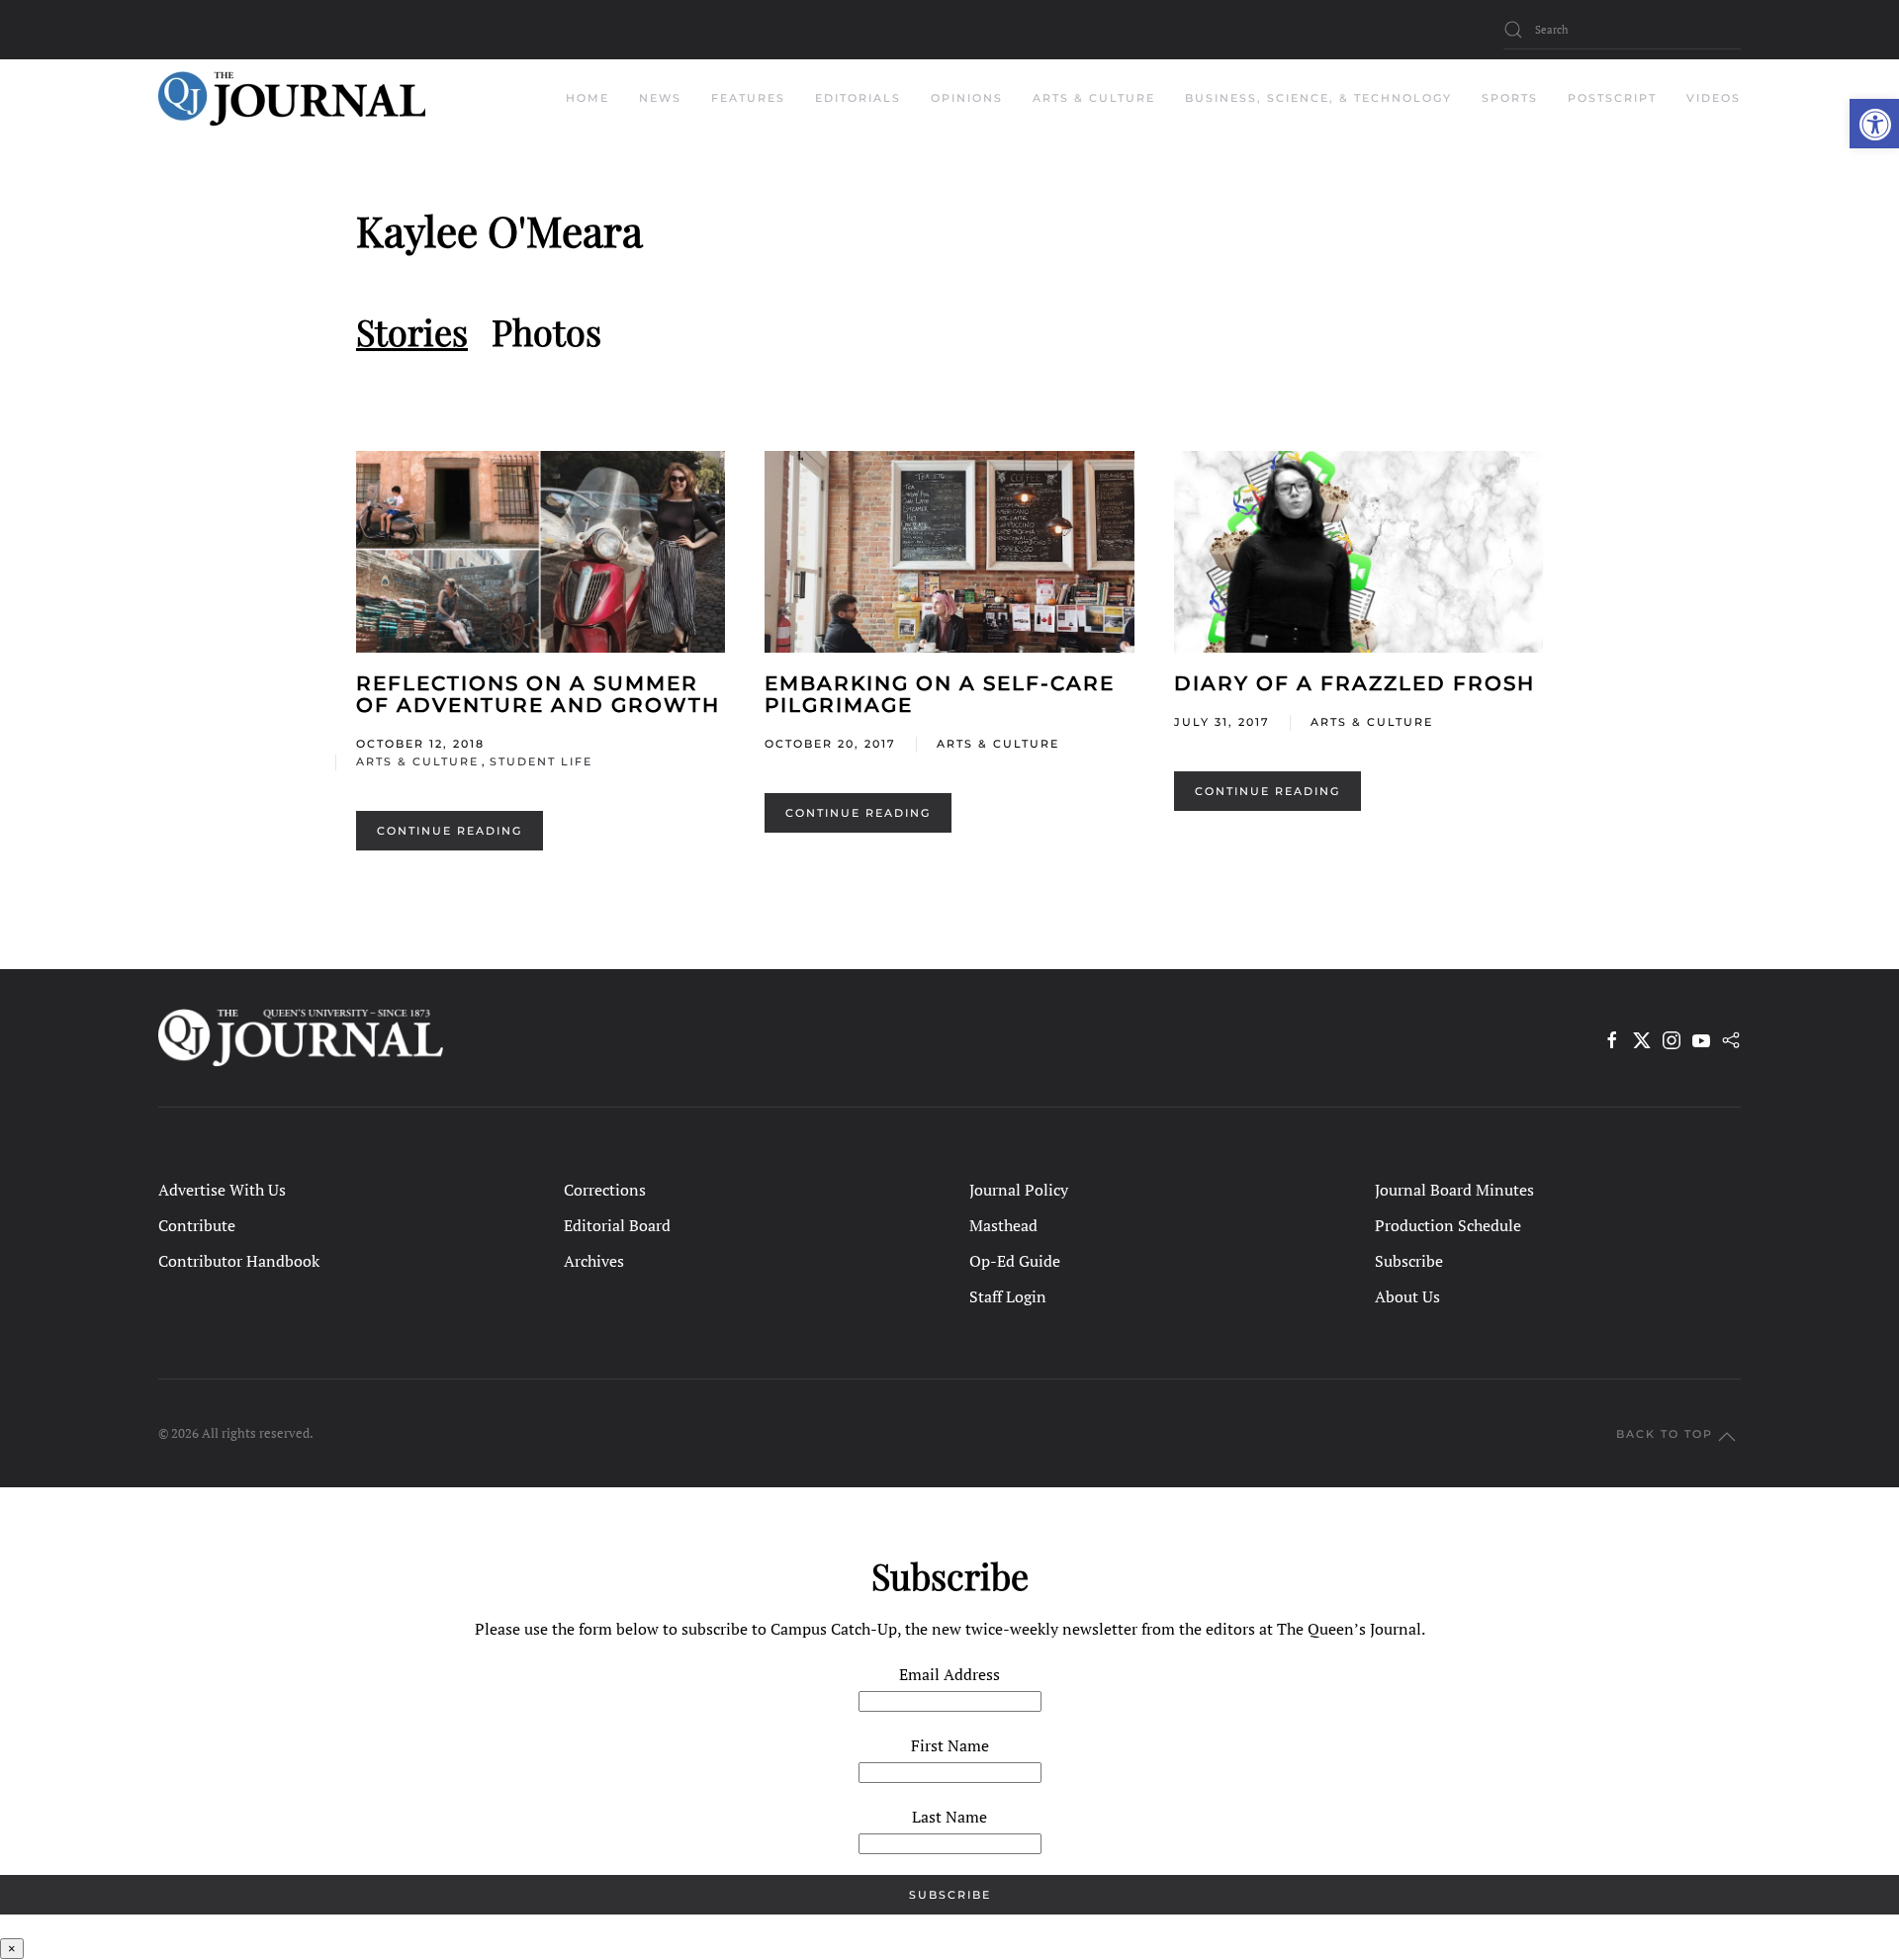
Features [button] (748, 98)
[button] (1874, 124)
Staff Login (1008, 1296)
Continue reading (450, 831)
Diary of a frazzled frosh (1355, 683)
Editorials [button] (858, 98)
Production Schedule (1448, 1225)
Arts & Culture (417, 761)
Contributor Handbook (239, 1261)
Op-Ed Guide (1015, 1261)
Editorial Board (617, 1225)
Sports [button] (1510, 98)
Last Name (949, 1817)
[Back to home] (292, 99)
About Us (1407, 1296)
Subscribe (1409, 1261)
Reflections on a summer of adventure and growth (538, 694)
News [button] (660, 98)
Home (588, 98)
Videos (1714, 98)
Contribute (197, 1225)
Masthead (1003, 1225)
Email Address (949, 1674)
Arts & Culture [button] (1094, 98)
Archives (594, 1261)
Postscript (1612, 98)
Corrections (605, 1190)
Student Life (541, 761)
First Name (950, 1745)
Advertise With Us (222, 1190)
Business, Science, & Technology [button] (1318, 98)
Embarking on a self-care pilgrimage (940, 694)
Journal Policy (1019, 1190)
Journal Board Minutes (1454, 1190)
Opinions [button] (967, 98)
